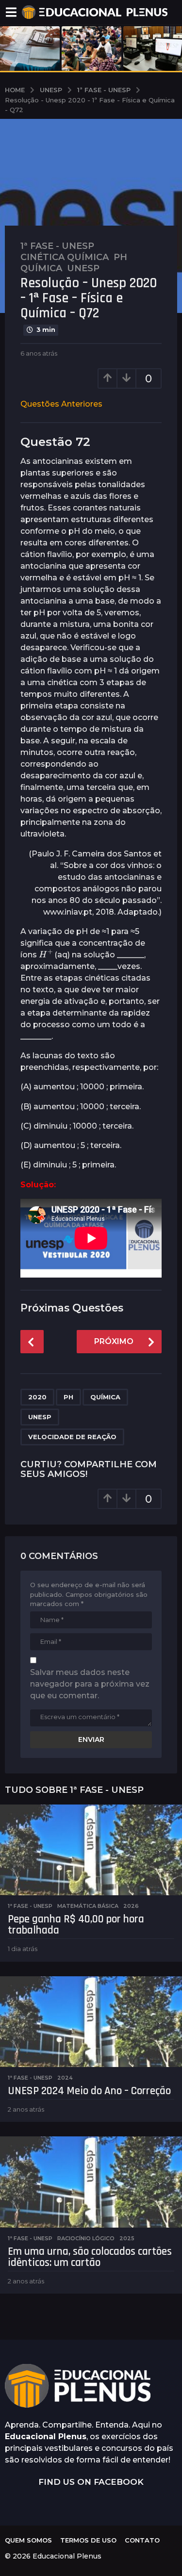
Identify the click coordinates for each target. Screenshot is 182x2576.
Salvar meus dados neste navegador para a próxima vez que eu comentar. (90, 1684)
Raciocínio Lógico (86, 2238)
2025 (127, 2238)
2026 (131, 1906)
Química (41, 268)
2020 (37, 1397)
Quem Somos (28, 2540)
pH (120, 257)
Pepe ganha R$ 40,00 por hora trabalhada (76, 1925)
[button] (11, 12)
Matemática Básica (88, 1906)
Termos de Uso (88, 2540)
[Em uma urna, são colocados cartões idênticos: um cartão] (91, 2182)
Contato (142, 2540)
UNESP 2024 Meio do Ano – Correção (89, 2091)
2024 (65, 2078)
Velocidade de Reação (72, 1437)
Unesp (83, 268)
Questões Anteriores (61, 404)
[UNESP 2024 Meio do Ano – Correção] (91, 2022)
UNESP (40, 1417)
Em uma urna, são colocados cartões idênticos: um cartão (90, 2257)
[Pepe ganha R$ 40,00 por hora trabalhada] (91, 1850)
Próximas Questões (72, 1308)
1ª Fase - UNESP (57, 246)
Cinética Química (65, 257)
